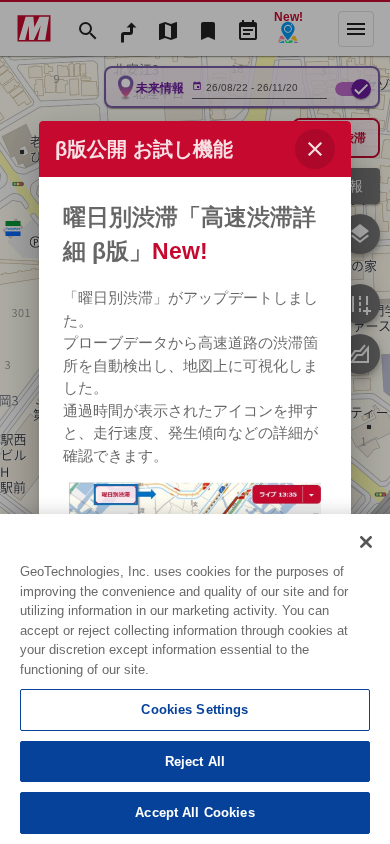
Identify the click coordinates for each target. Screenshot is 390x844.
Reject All (195, 761)
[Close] (366, 542)
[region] (195, 679)
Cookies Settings (194, 709)
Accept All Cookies (194, 812)
